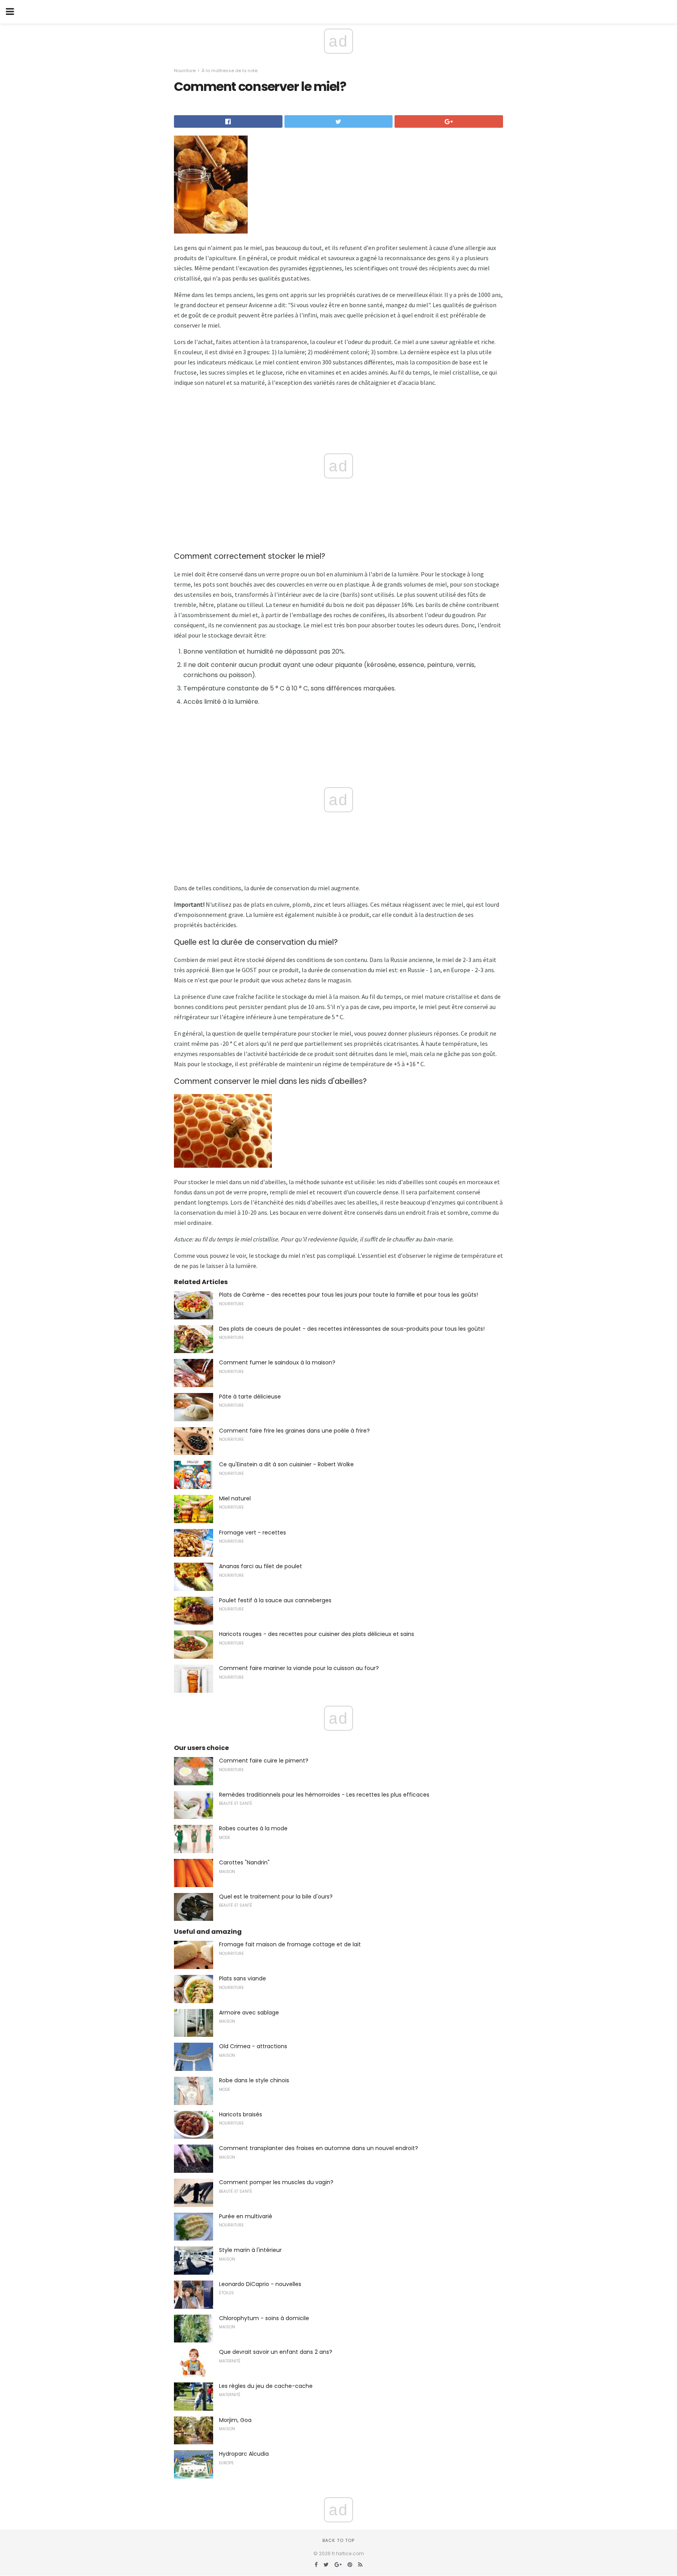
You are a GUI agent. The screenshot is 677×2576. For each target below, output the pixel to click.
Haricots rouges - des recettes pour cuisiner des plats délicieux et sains (317, 1634)
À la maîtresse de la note (230, 71)
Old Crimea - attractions (253, 2046)
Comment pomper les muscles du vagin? (276, 2182)
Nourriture (185, 71)
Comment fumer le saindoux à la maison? (277, 1362)
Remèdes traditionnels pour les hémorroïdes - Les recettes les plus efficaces (324, 1795)
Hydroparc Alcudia (244, 2454)
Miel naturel (235, 1498)
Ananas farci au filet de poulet (261, 1566)
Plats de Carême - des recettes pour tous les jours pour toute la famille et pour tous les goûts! (348, 1295)
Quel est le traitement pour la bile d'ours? (276, 1897)
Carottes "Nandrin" (244, 1862)
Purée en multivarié (246, 2216)
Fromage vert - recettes (253, 1533)
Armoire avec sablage (249, 2013)
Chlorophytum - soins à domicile (264, 2318)
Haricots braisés (241, 2114)
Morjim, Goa (235, 2420)
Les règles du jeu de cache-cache (266, 2386)
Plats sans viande (243, 1978)
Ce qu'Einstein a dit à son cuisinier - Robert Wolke (286, 1464)
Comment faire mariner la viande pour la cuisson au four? (299, 1668)
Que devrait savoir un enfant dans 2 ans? (276, 2352)
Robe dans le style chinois (254, 2080)
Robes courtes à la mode (253, 1828)
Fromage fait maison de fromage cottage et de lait (290, 1944)
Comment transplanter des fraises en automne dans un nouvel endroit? (319, 2148)
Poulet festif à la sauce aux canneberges (275, 1600)
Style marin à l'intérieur (250, 2250)
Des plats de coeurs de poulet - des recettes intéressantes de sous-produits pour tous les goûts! (352, 1329)
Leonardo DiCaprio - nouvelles (260, 2284)
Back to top (338, 2540)
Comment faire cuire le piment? (264, 1761)
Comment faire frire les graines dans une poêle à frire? (294, 1431)
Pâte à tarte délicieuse (250, 1397)
